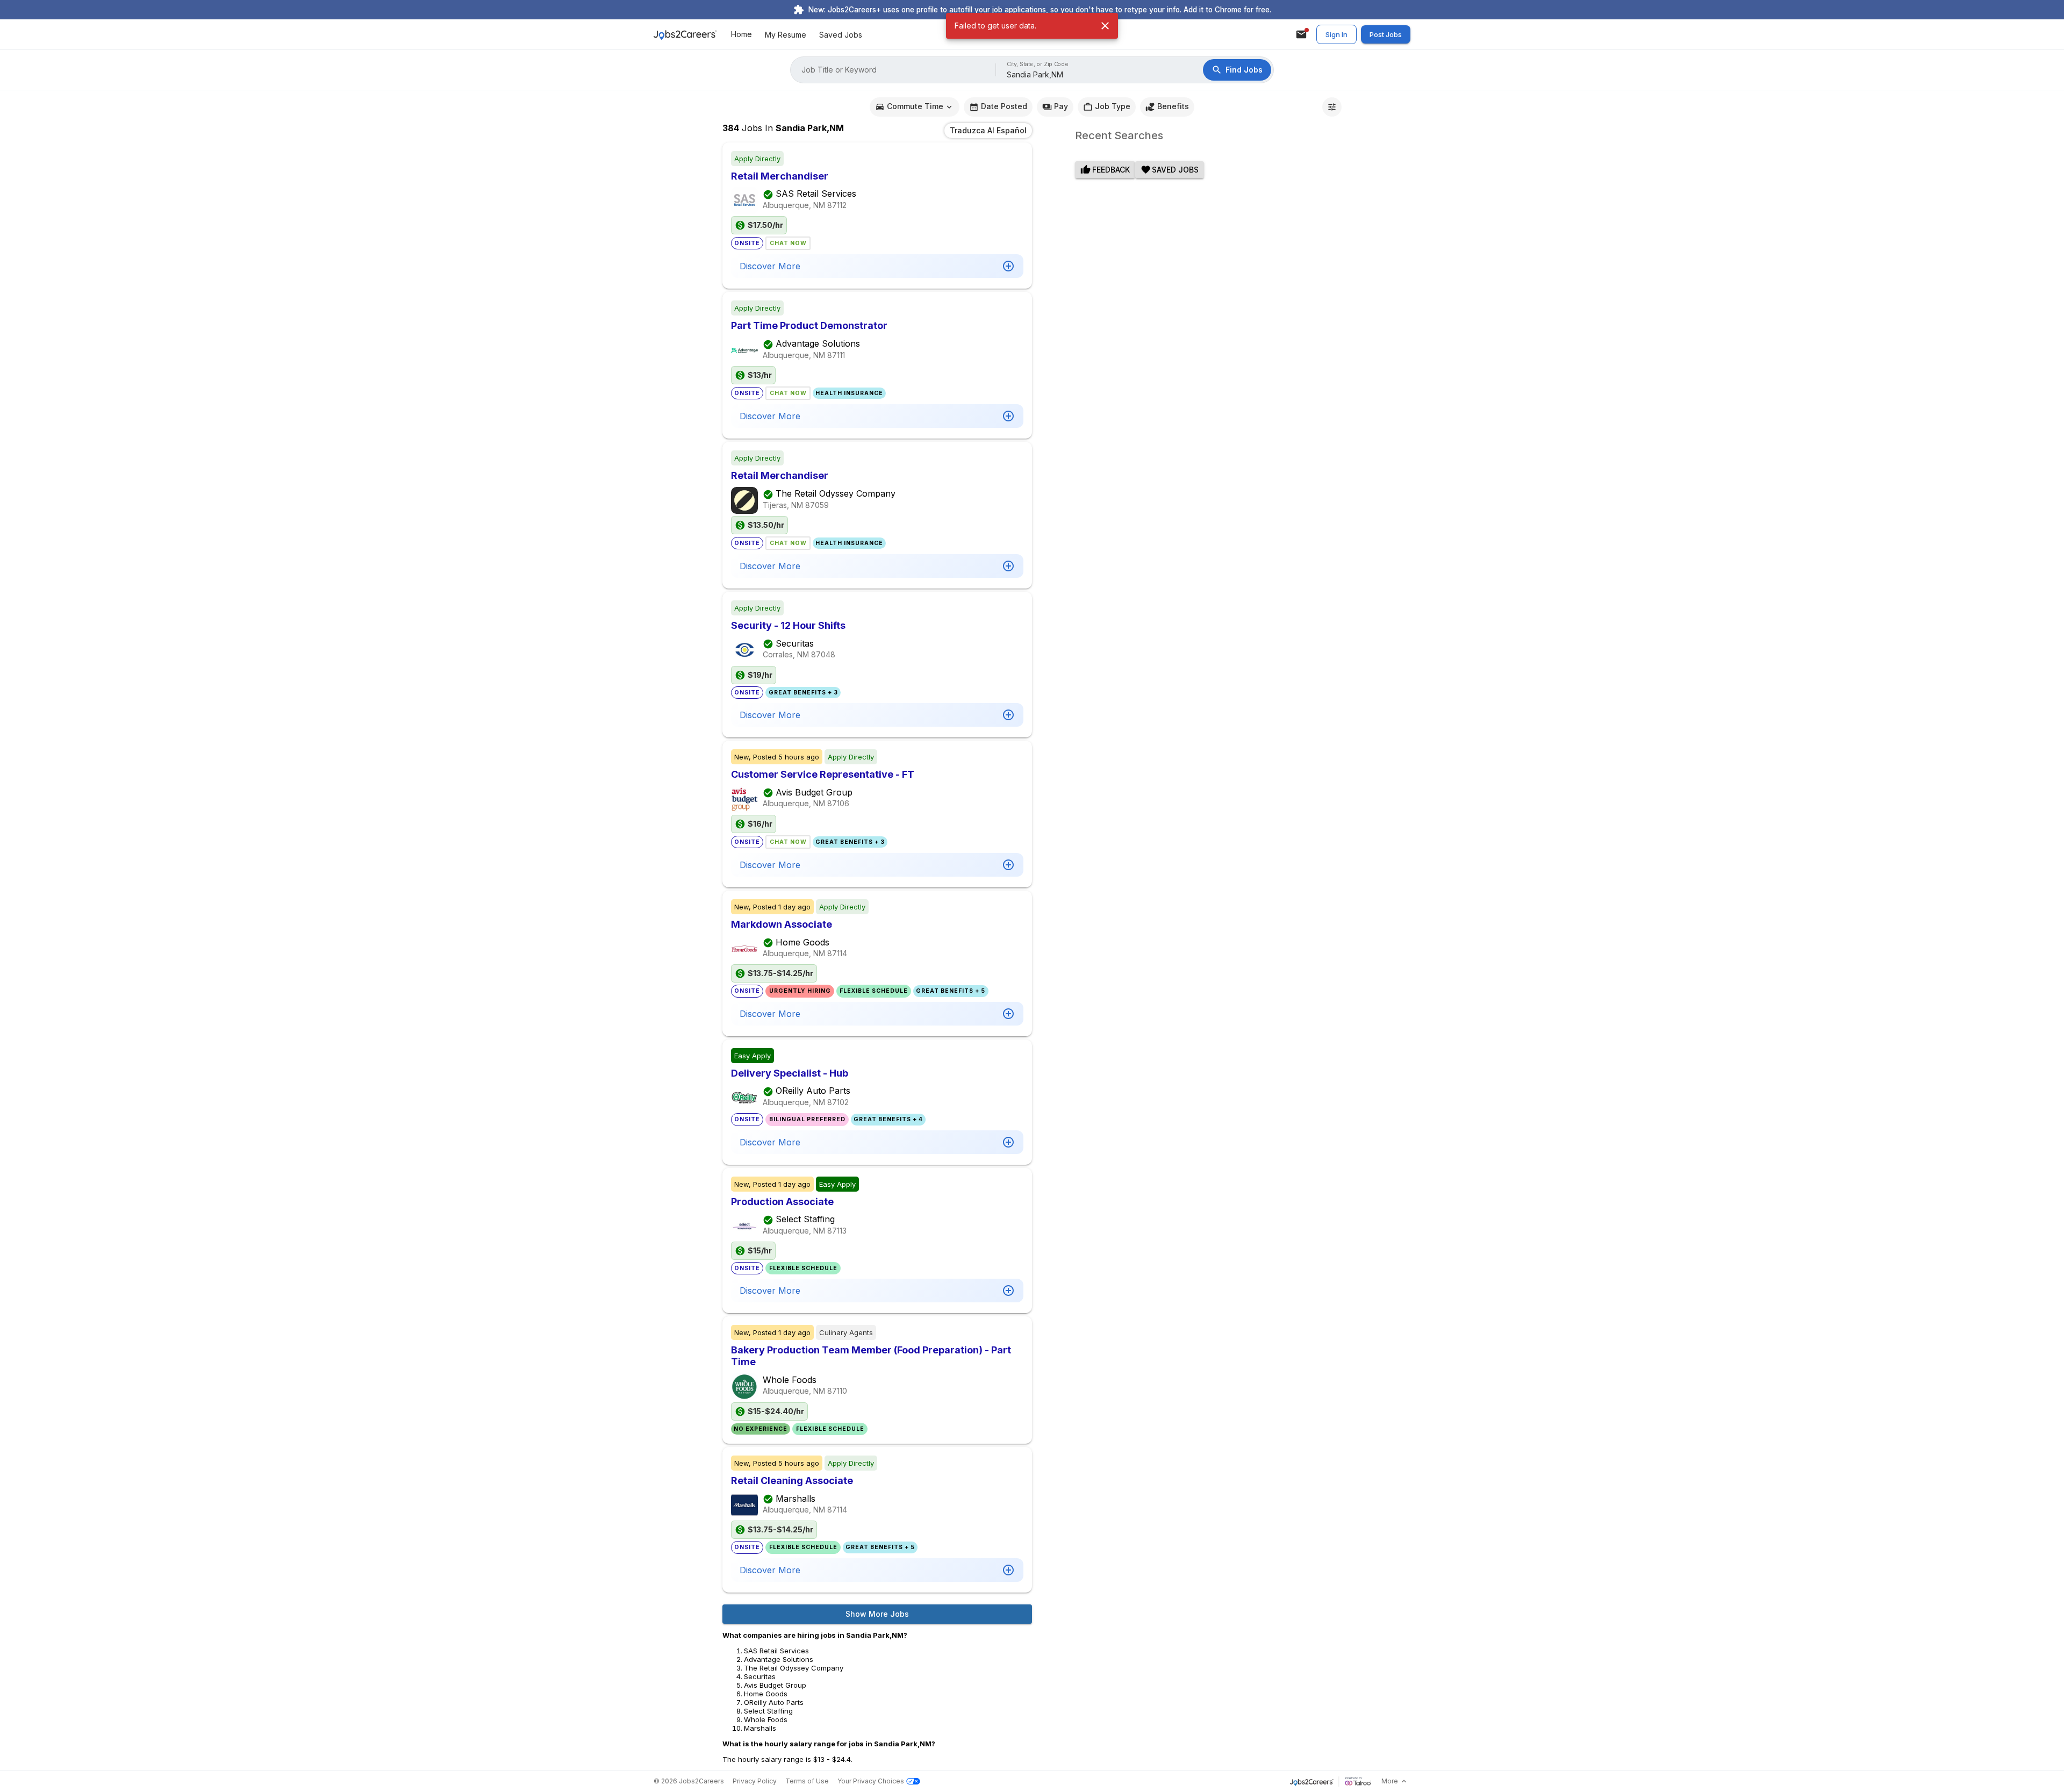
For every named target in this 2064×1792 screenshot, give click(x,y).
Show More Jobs (877, 1614)
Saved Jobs (841, 35)
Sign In (1336, 34)
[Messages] (1301, 34)
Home (741, 35)
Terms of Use (807, 1781)
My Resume (786, 35)
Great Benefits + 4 (888, 1119)
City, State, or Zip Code (1038, 64)
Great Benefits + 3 (803, 693)
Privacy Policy (755, 1781)
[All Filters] (1332, 107)
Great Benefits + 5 (951, 991)
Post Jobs (1386, 34)
